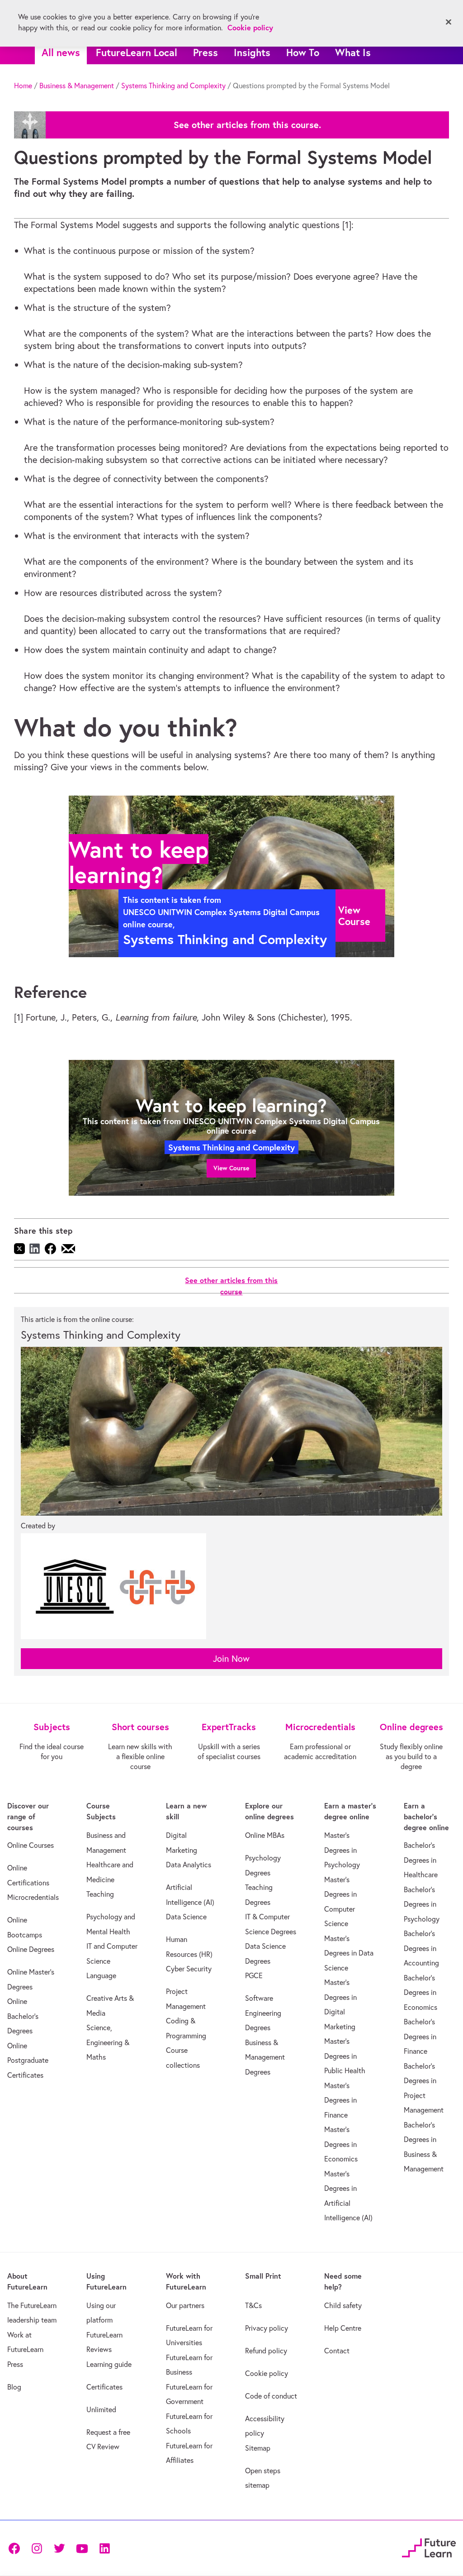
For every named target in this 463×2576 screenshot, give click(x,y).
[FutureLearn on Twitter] (59, 2548)
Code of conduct (271, 2396)
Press (206, 52)
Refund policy (266, 2351)
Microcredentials (33, 1897)
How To (303, 52)
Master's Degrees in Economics (341, 2144)
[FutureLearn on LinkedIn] (104, 2548)
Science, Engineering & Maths (108, 2042)
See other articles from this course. (247, 125)
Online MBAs (265, 1835)
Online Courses (31, 1845)
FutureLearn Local (137, 52)
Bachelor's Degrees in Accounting (421, 1948)
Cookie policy (267, 2373)
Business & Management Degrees (265, 2057)
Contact (337, 2351)
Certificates (104, 2387)
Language (101, 1975)
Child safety (343, 2305)
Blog (14, 2387)
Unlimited (101, 2409)
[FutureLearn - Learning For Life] (429, 2546)
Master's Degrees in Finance (340, 2100)
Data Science (186, 1917)
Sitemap (258, 2448)
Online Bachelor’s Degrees (23, 2016)
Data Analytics (189, 1865)
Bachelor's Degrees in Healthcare (421, 1860)
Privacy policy (267, 2328)
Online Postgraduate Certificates (28, 2060)
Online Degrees (31, 1949)
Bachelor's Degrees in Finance (420, 2036)
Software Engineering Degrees (263, 2013)
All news (61, 52)
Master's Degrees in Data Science (349, 1953)
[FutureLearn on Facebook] (16, 2548)
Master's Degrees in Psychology (342, 1850)
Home (23, 86)
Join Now (231, 1658)
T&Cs (253, 2305)
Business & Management (77, 86)
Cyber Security (189, 1969)
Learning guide (109, 2364)
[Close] (449, 22)
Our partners (185, 2305)
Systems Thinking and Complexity (173, 86)
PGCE (254, 1975)
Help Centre (343, 2328)
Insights (252, 52)
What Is (353, 52)
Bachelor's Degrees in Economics (420, 1992)
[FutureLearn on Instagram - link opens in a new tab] (37, 2548)
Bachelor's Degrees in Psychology (422, 1904)
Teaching (100, 1894)
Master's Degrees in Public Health (345, 2056)
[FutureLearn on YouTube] (82, 2548)
